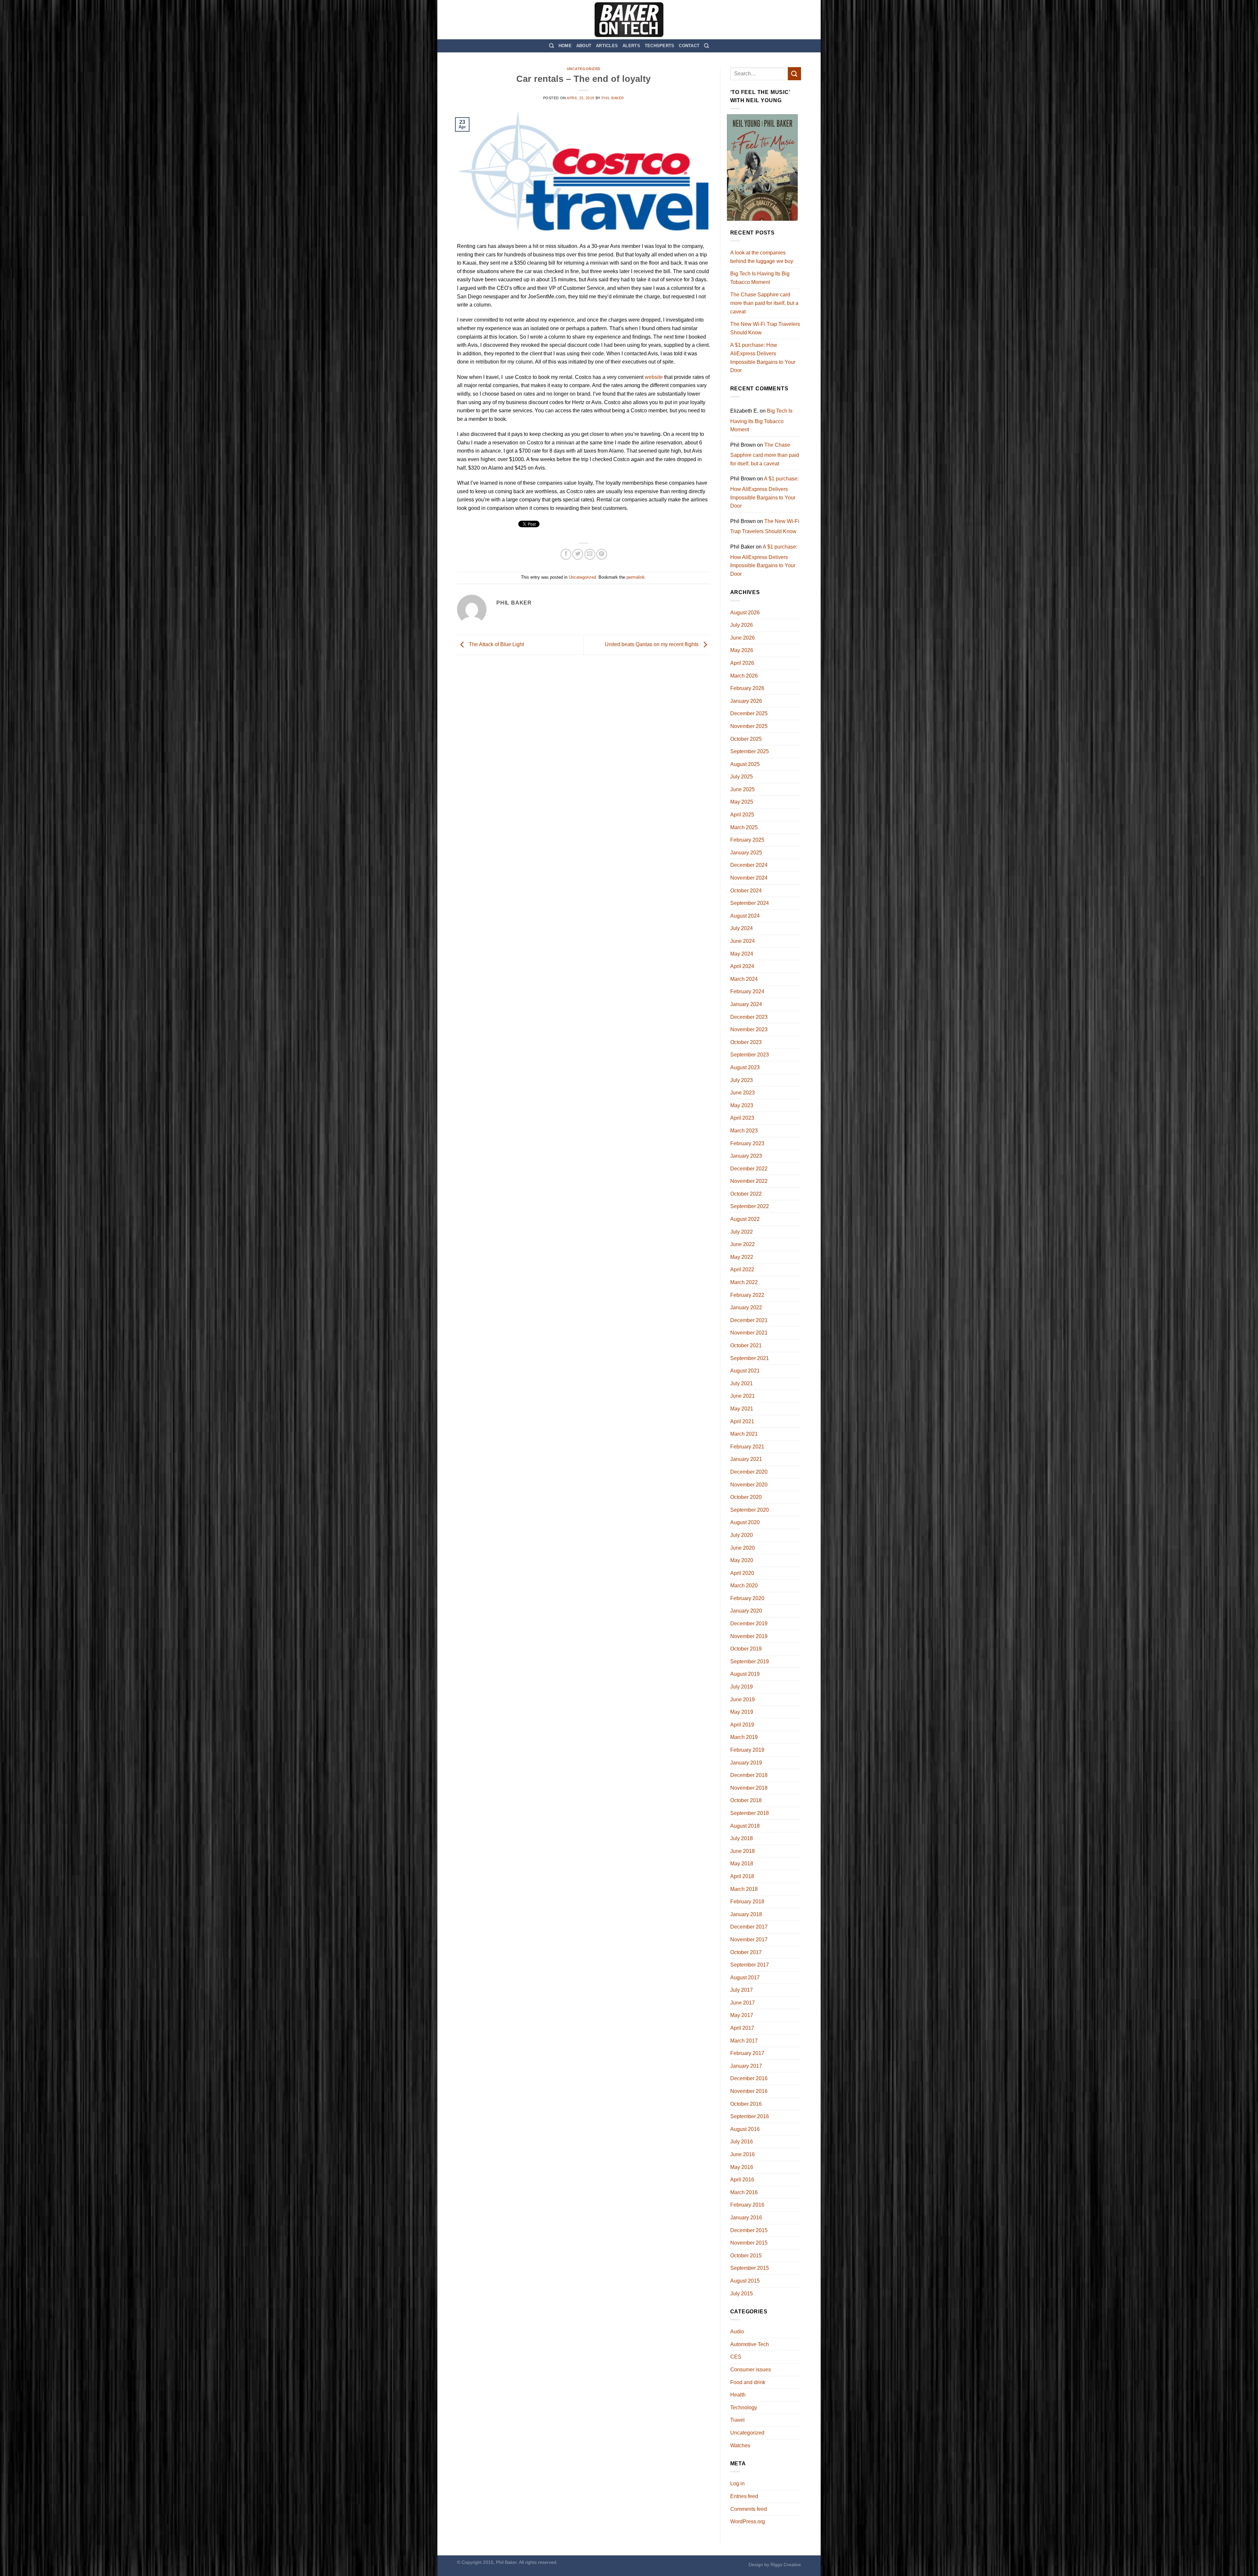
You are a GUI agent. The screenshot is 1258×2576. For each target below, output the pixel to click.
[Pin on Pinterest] (602, 554)
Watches (740, 2445)
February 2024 (747, 991)
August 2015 (745, 2281)
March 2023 (744, 1131)
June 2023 (743, 1093)
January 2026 (746, 701)
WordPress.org (748, 2521)
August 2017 (745, 1978)
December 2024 (749, 865)
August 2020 (745, 1522)
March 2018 (744, 1889)
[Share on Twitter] (578, 554)
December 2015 (749, 2230)
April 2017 (742, 2028)
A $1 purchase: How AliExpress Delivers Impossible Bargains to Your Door (763, 358)
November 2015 (749, 2243)
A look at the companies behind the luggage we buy (762, 257)
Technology (744, 2408)
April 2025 (742, 815)
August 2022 (745, 1219)
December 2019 (749, 1624)
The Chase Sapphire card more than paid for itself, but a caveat (764, 303)
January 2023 (746, 1156)
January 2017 (746, 2066)
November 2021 (749, 1333)
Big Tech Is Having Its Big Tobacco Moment (760, 278)
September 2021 (750, 1358)
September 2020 (750, 1510)
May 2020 (742, 1560)
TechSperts (660, 46)
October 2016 (746, 2104)
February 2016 (747, 2205)
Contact (689, 46)
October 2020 (746, 1497)
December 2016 (749, 2078)
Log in (737, 2483)
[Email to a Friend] (590, 554)
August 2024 (745, 916)
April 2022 (742, 1269)
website (654, 377)
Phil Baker (613, 98)
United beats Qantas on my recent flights (652, 644)
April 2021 (742, 1421)
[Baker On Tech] (629, 20)
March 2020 (744, 1586)
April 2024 (742, 966)
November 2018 (749, 1788)
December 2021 (749, 1320)
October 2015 (746, 2256)
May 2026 (742, 650)
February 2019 (747, 1750)
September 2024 (750, 903)
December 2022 (749, 1169)
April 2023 (742, 1118)
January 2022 (746, 1307)
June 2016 (743, 2154)
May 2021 (742, 1409)
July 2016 (742, 2142)
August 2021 (745, 1371)
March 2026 (744, 676)
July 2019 (742, 1687)
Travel (737, 2420)
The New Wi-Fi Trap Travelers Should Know (765, 328)
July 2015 (742, 2294)
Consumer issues (751, 2370)
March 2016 (744, 2192)
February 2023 (747, 1143)
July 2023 (742, 1080)
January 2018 (746, 1914)
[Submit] (794, 74)
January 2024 (746, 1004)
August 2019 (745, 1674)
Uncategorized (584, 69)
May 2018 (742, 1864)
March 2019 (744, 1737)
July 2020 (742, 1535)
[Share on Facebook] (566, 554)
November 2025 (749, 726)
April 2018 (742, 1876)
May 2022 (742, 1257)
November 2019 (749, 1636)
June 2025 (743, 789)
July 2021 (742, 1383)
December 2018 (749, 1775)
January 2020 (746, 1611)
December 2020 (749, 1472)
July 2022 (742, 1232)
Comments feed (749, 2509)
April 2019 (742, 1725)
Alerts (631, 46)
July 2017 (742, 1990)
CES (736, 2357)
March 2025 (744, 827)
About (584, 46)
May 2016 (742, 2167)
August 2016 (745, 2129)
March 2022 (744, 1282)
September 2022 (750, 1206)
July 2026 (742, 625)
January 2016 (746, 2218)
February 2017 (747, 2053)
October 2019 (746, 1649)
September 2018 (750, 1813)
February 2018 (747, 1902)
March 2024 (744, 979)
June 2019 (743, 1699)
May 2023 (742, 1105)
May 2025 (742, 802)
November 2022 (749, 1181)
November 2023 (749, 1029)
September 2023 (750, 1055)
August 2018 (745, 1826)
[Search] (552, 46)
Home (565, 46)
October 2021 (746, 1345)
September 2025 (750, 751)
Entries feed (744, 2496)
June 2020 (743, 1548)
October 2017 (746, 1952)
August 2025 (745, 764)
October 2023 (746, 1042)
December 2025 (749, 713)
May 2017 (742, 2015)
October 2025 (746, 739)
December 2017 (749, 1927)
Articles (607, 46)
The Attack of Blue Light (496, 644)
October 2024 (746, 891)
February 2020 (747, 1598)
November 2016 (749, 2091)
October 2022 (746, 1194)
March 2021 (744, 1434)
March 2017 (744, 2041)
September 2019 (750, 1661)
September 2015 (750, 2268)
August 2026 (745, 613)
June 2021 (743, 1396)
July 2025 (742, 777)
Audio (737, 2332)
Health (738, 2395)
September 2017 (750, 1965)
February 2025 (747, 840)
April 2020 (742, 1573)
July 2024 (742, 928)
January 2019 (746, 1763)
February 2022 (747, 1295)
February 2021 (747, 1447)
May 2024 (742, 954)
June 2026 (743, 638)
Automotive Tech (750, 2344)
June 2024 (743, 941)
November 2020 (749, 1485)
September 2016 (750, 2116)
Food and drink (748, 2382)
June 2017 (743, 2003)
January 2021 (746, 1459)
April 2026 (742, 663)
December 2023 (749, 1017)
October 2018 (746, 1800)
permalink (636, 577)
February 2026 (747, 688)
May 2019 (742, 1712)
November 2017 (749, 1940)
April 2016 (742, 2180)
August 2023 (745, 1067)
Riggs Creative (786, 2565)
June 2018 (743, 1851)
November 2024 (749, 878)
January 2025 (746, 853)
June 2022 (743, 1244)
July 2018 (742, 1838)
